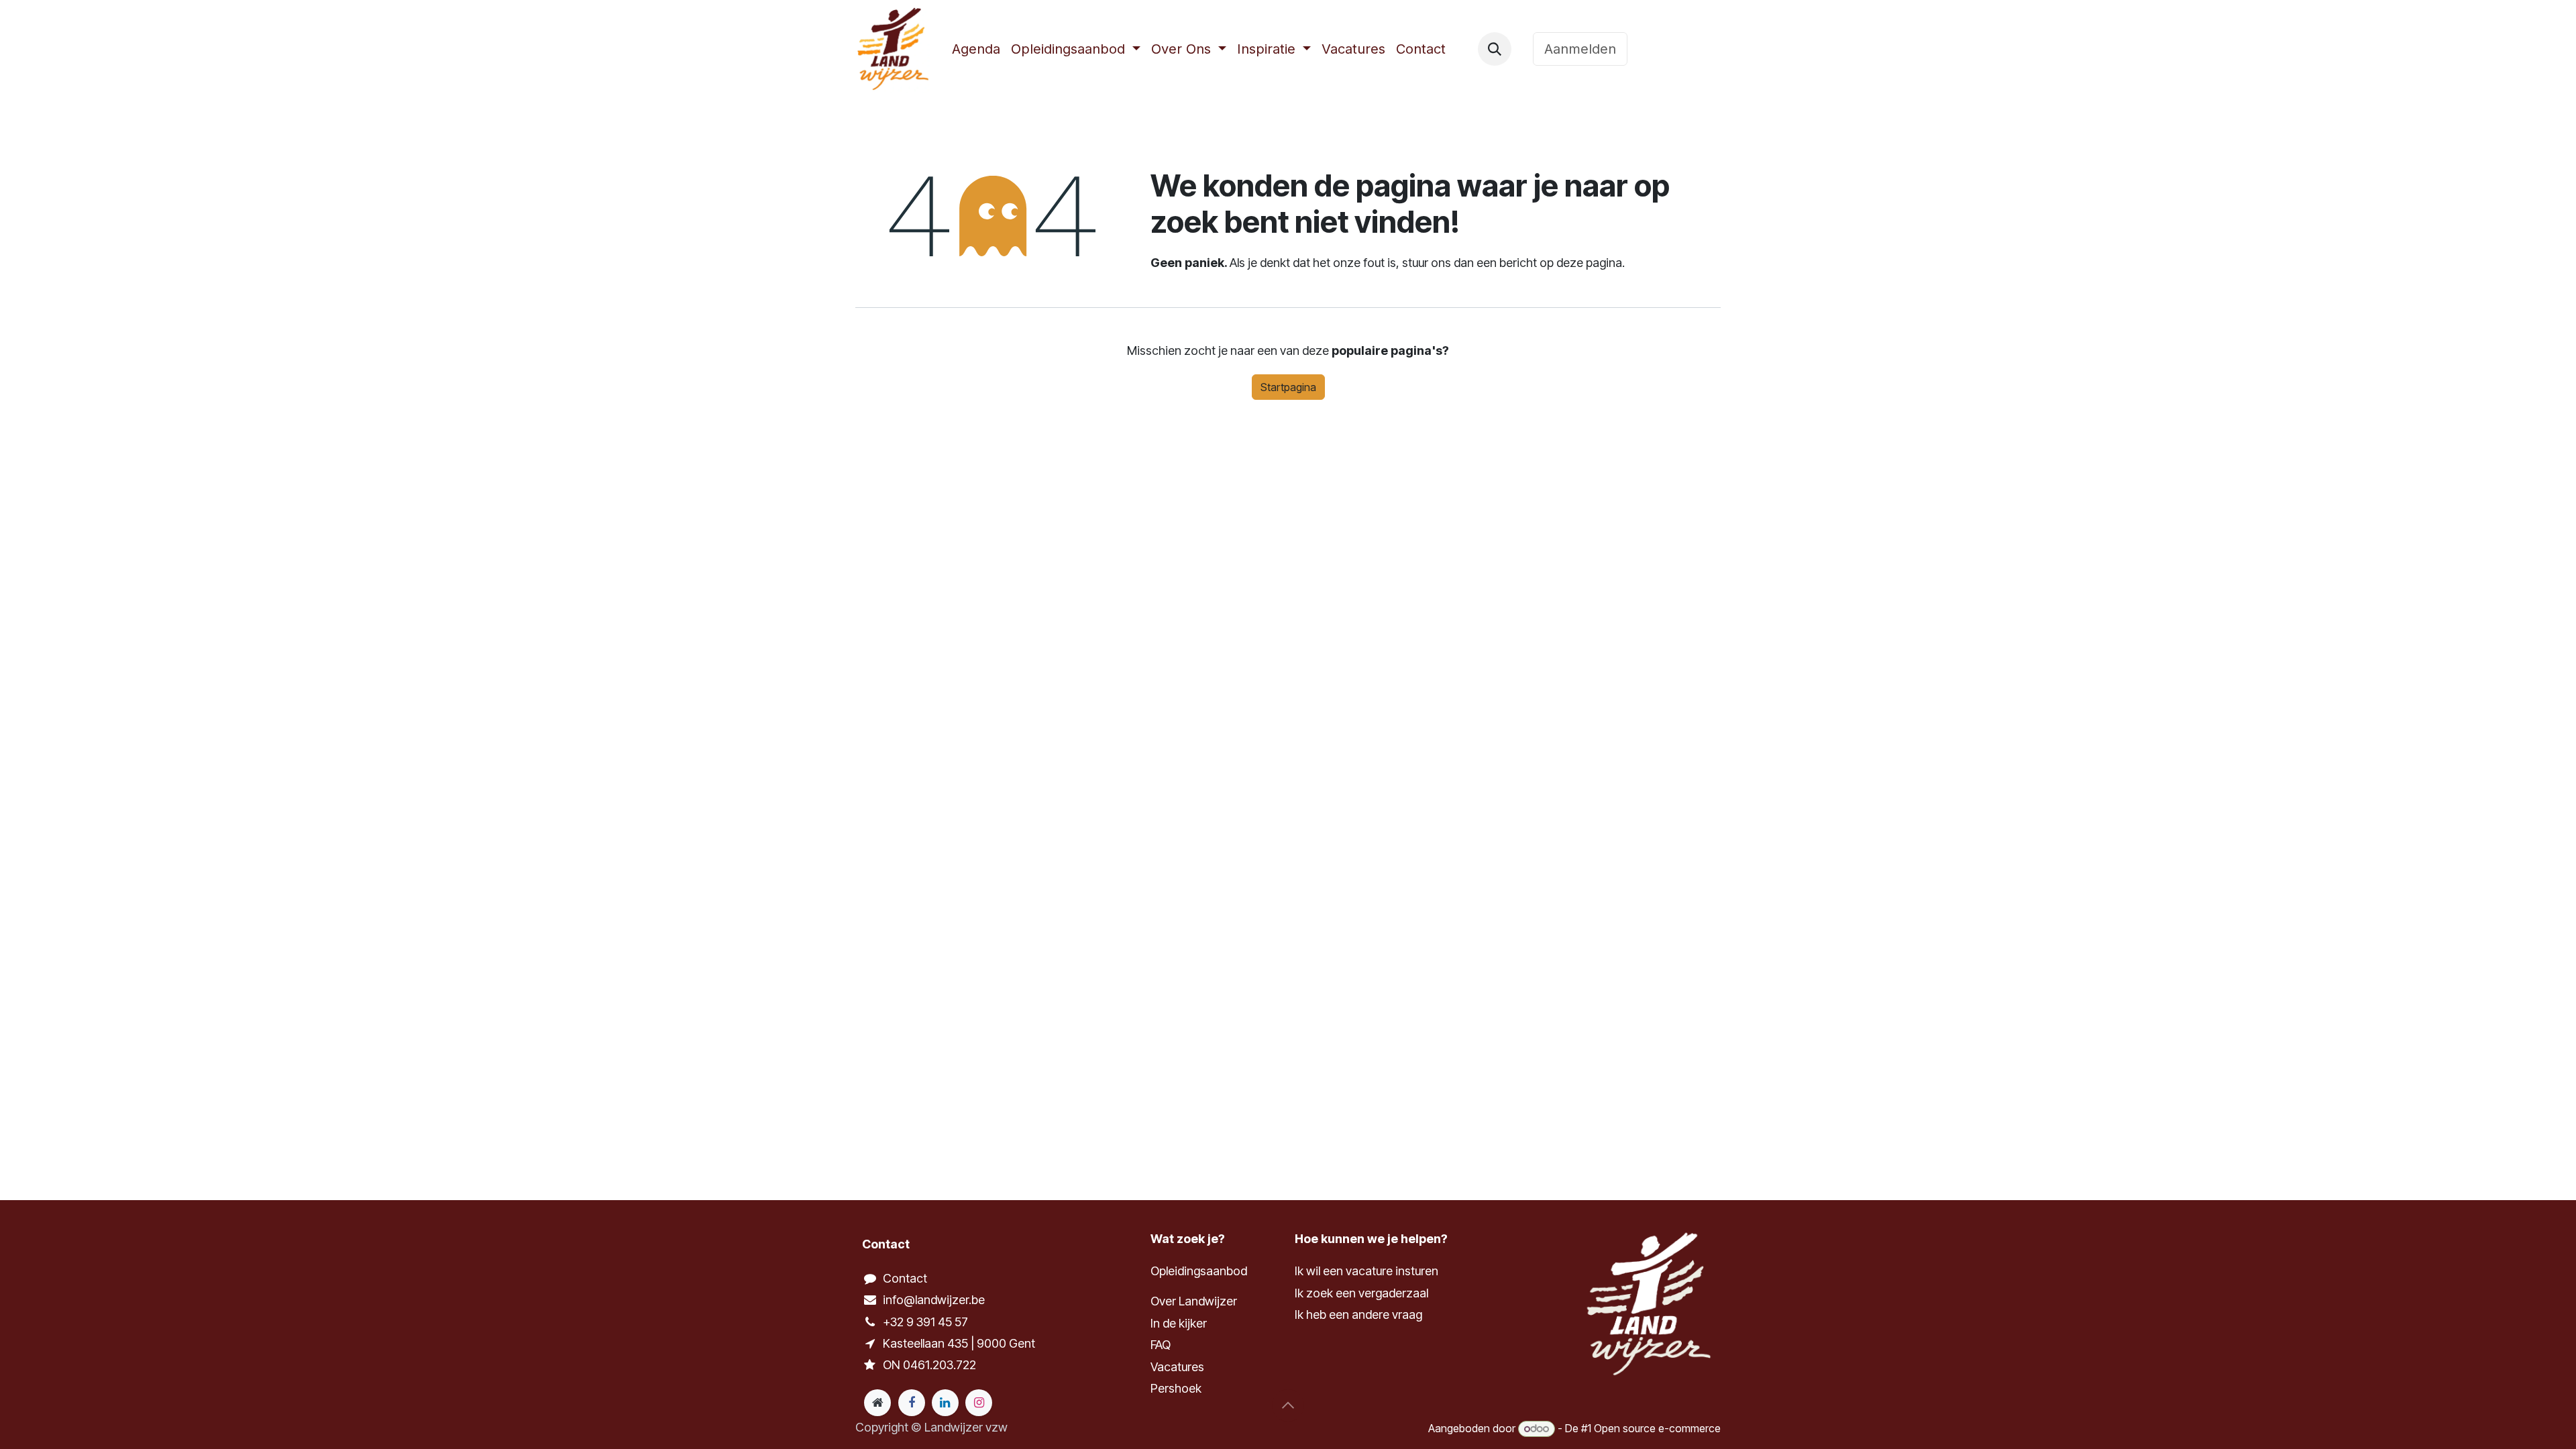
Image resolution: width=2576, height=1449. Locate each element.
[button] (1495, 49)
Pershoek (1176, 1388)
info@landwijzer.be (934, 1300)
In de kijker (1179, 1323)
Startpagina (1288, 387)
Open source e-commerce (1657, 1428)
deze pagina (1589, 263)
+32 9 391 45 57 (925, 1322)
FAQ (1161, 1345)
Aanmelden (1580, 49)
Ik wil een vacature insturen (1366, 1271)
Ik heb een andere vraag (1358, 1314)
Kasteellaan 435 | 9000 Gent (959, 1343)
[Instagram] (979, 1403)
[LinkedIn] (945, 1403)
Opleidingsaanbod (1199, 1271)
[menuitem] (976, 49)
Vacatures (1177, 1367)
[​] (1522, 49)
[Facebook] (912, 1403)
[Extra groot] (877, 1403)
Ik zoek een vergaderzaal (1363, 1293)
